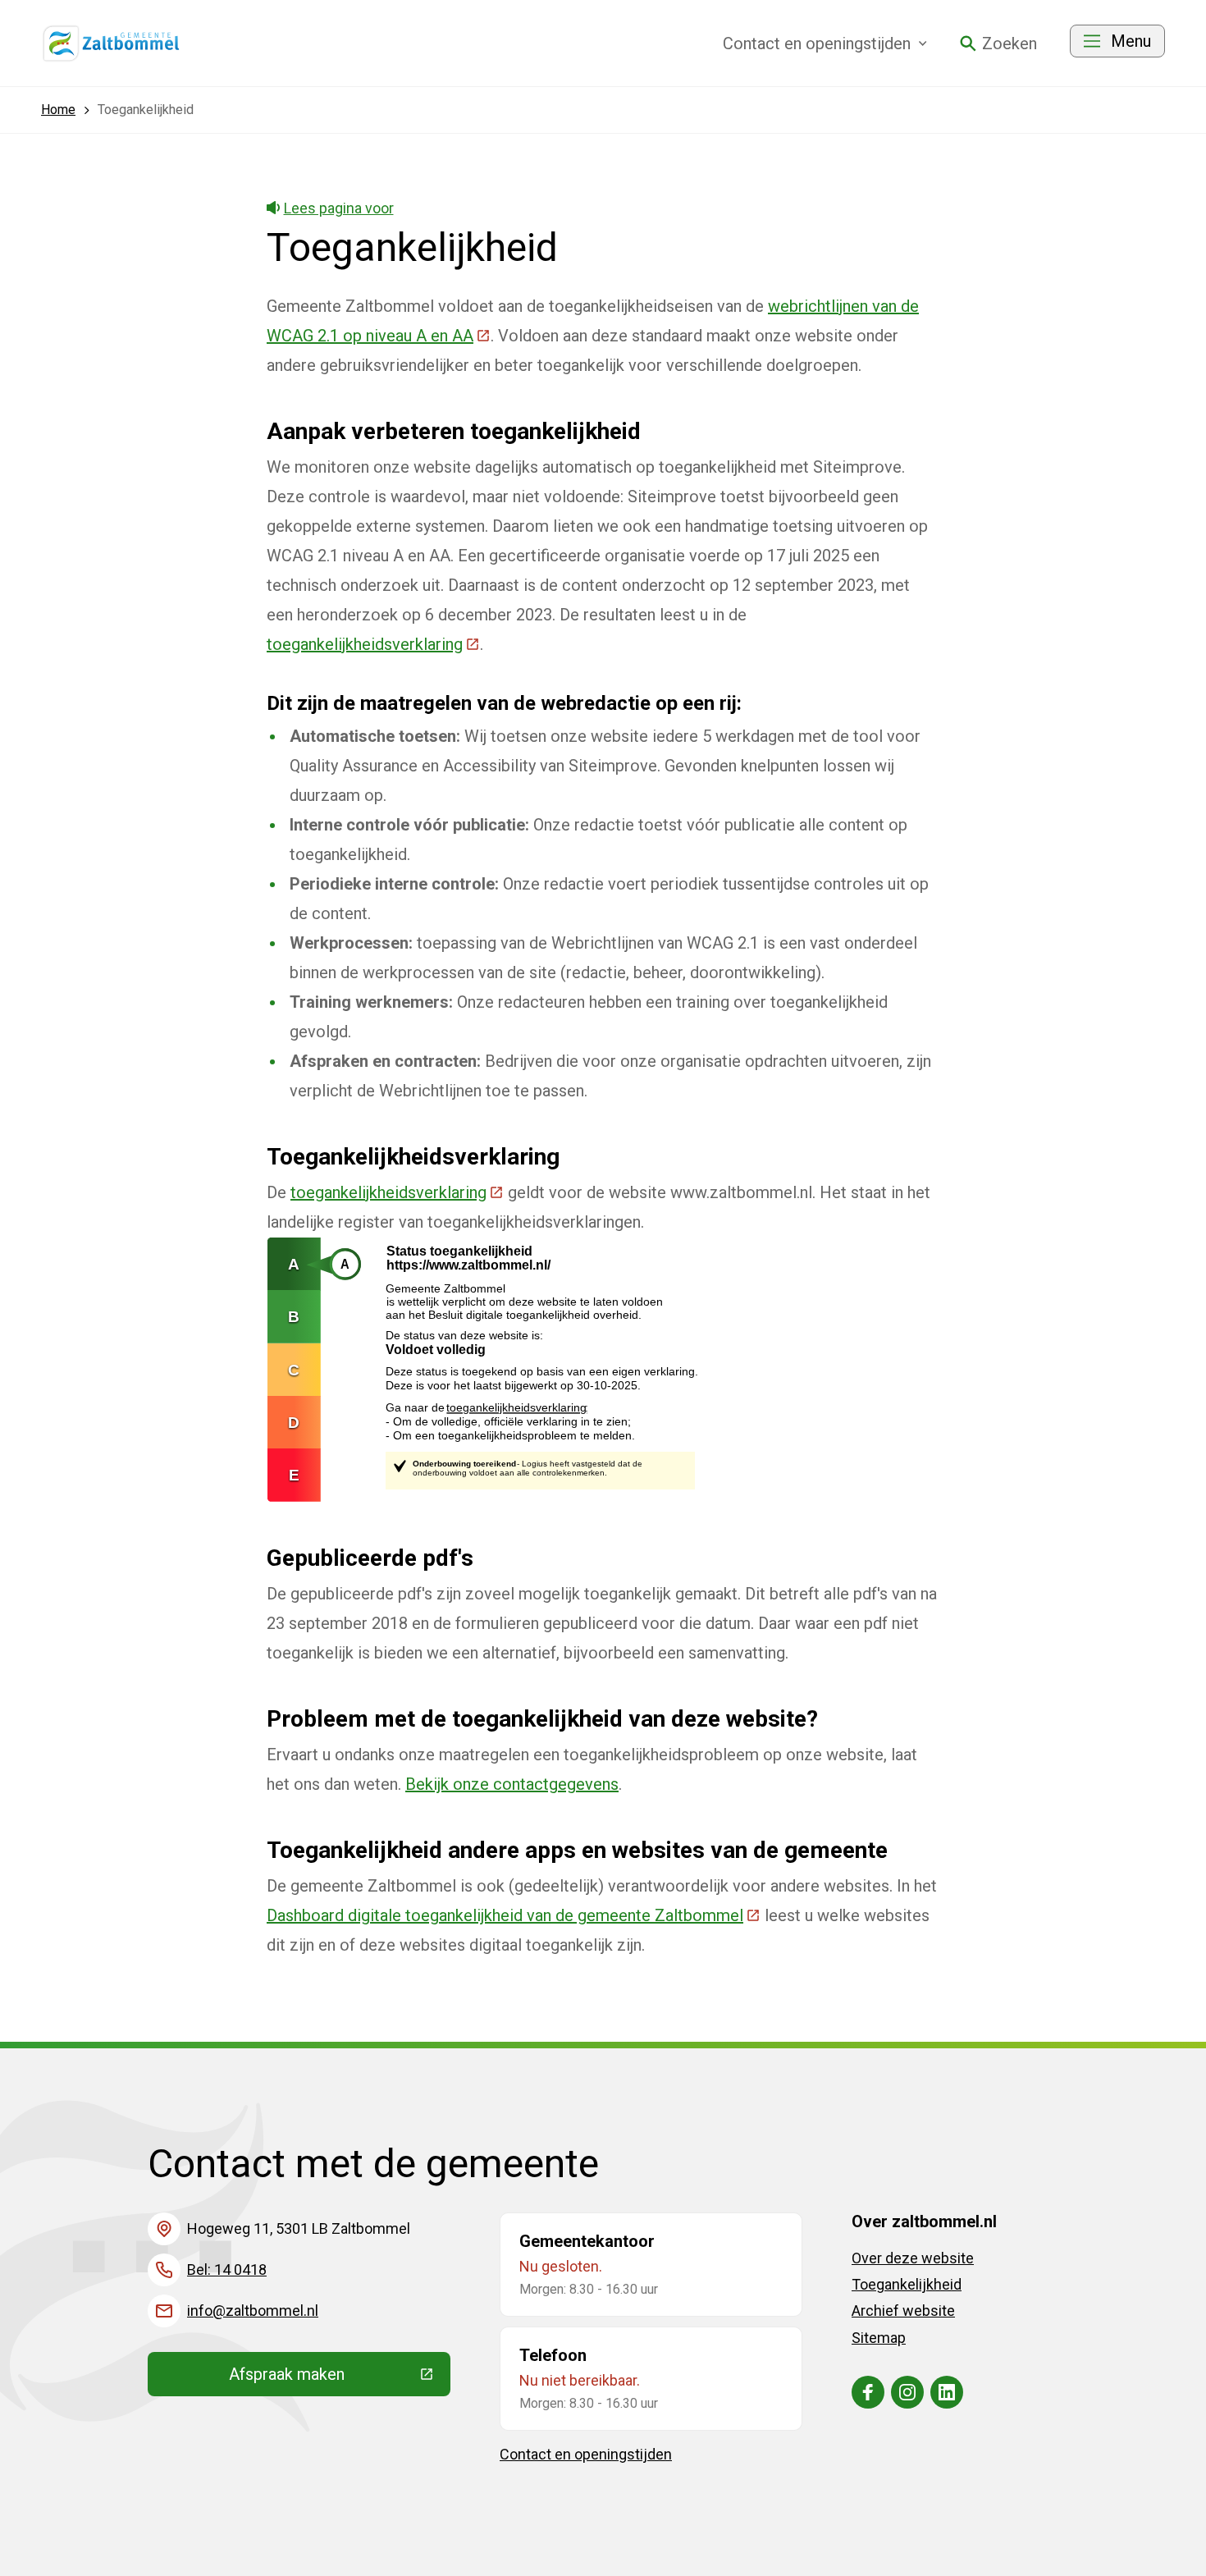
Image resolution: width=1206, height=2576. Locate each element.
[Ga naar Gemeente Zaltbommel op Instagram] (907, 2392)
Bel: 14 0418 (227, 2269)
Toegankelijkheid (907, 2284)
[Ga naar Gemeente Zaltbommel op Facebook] (868, 2392)
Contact (817, 43)
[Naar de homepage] (112, 43)
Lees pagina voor (339, 208)
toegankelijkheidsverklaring (373, 644)
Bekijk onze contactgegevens (512, 1784)
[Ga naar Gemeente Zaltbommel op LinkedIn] (947, 2392)
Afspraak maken (340, 2378)
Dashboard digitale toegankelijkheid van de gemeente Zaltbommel (514, 1915)
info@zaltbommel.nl (253, 2311)
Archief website (903, 2311)
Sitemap (879, 2338)
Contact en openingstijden (586, 2454)
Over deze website (913, 2258)
